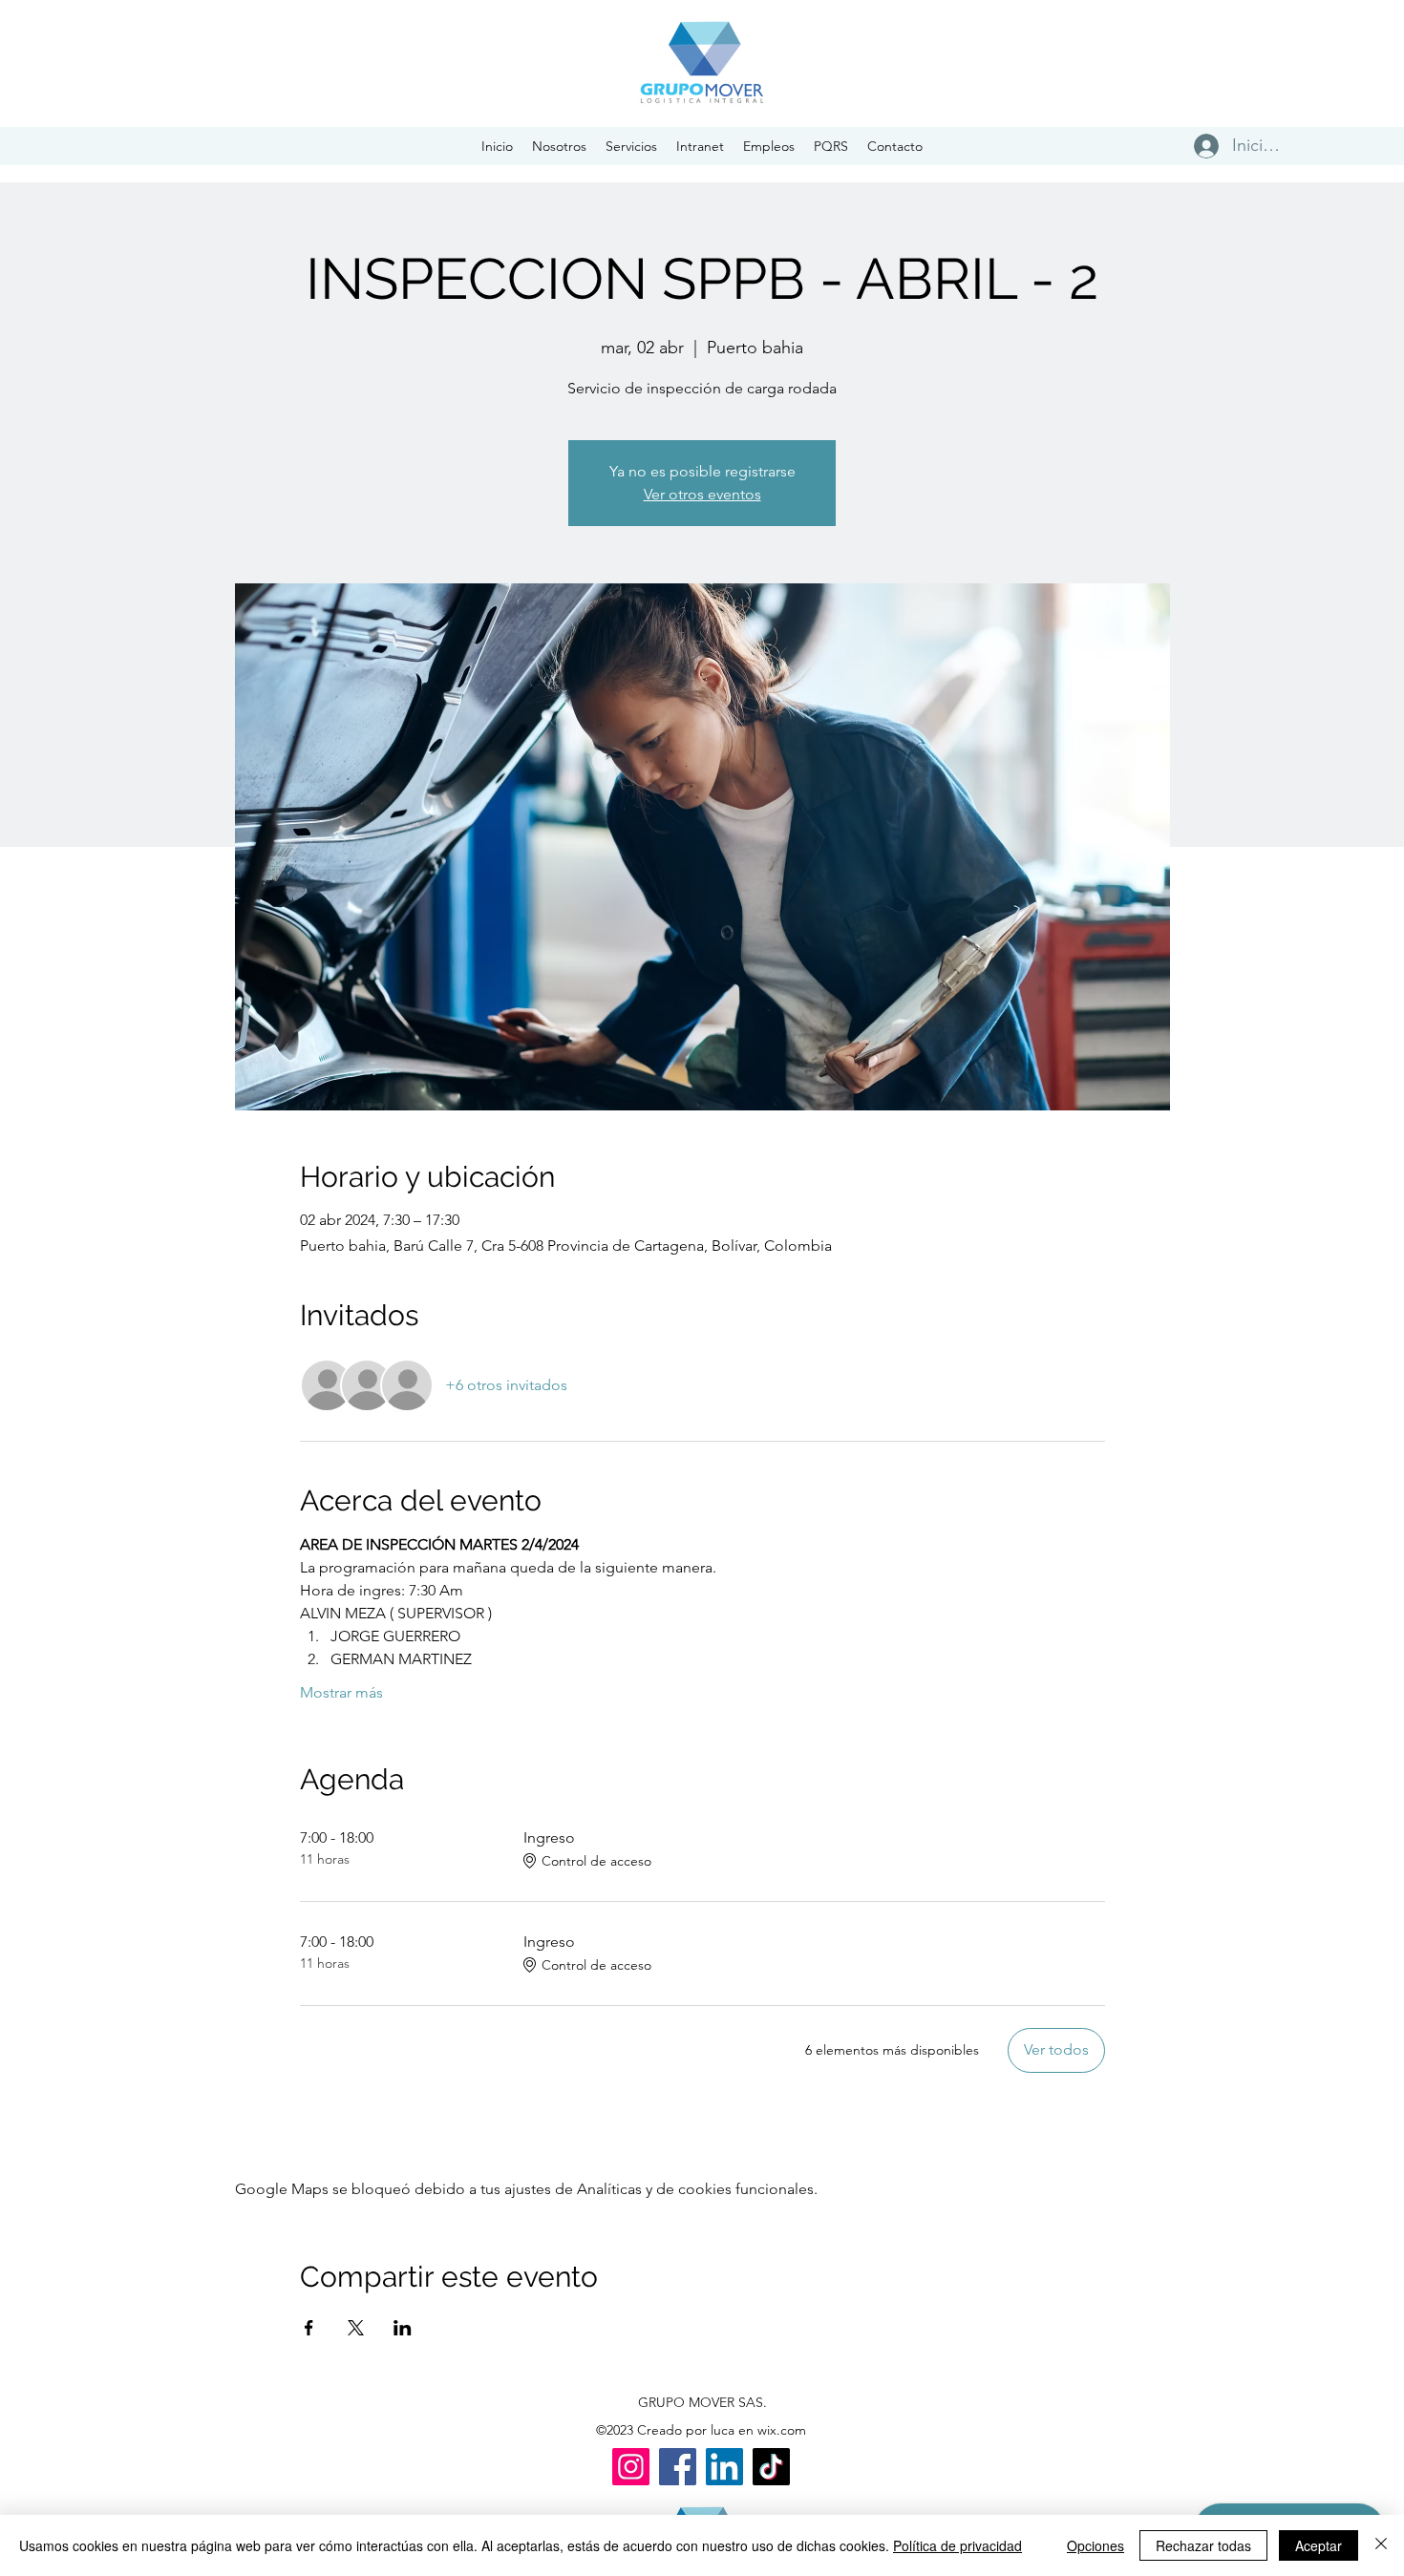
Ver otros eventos (702, 494)
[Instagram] (631, 2467)
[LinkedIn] (724, 2467)
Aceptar (1319, 2545)
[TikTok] (771, 2467)
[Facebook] (678, 2467)
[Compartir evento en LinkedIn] (403, 2328)
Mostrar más (341, 1692)
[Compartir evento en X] (356, 2328)
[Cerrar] (1381, 2545)
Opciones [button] (1096, 2545)
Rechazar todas (1203, 2545)
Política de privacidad (957, 2545)
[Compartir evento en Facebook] (309, 2328)
